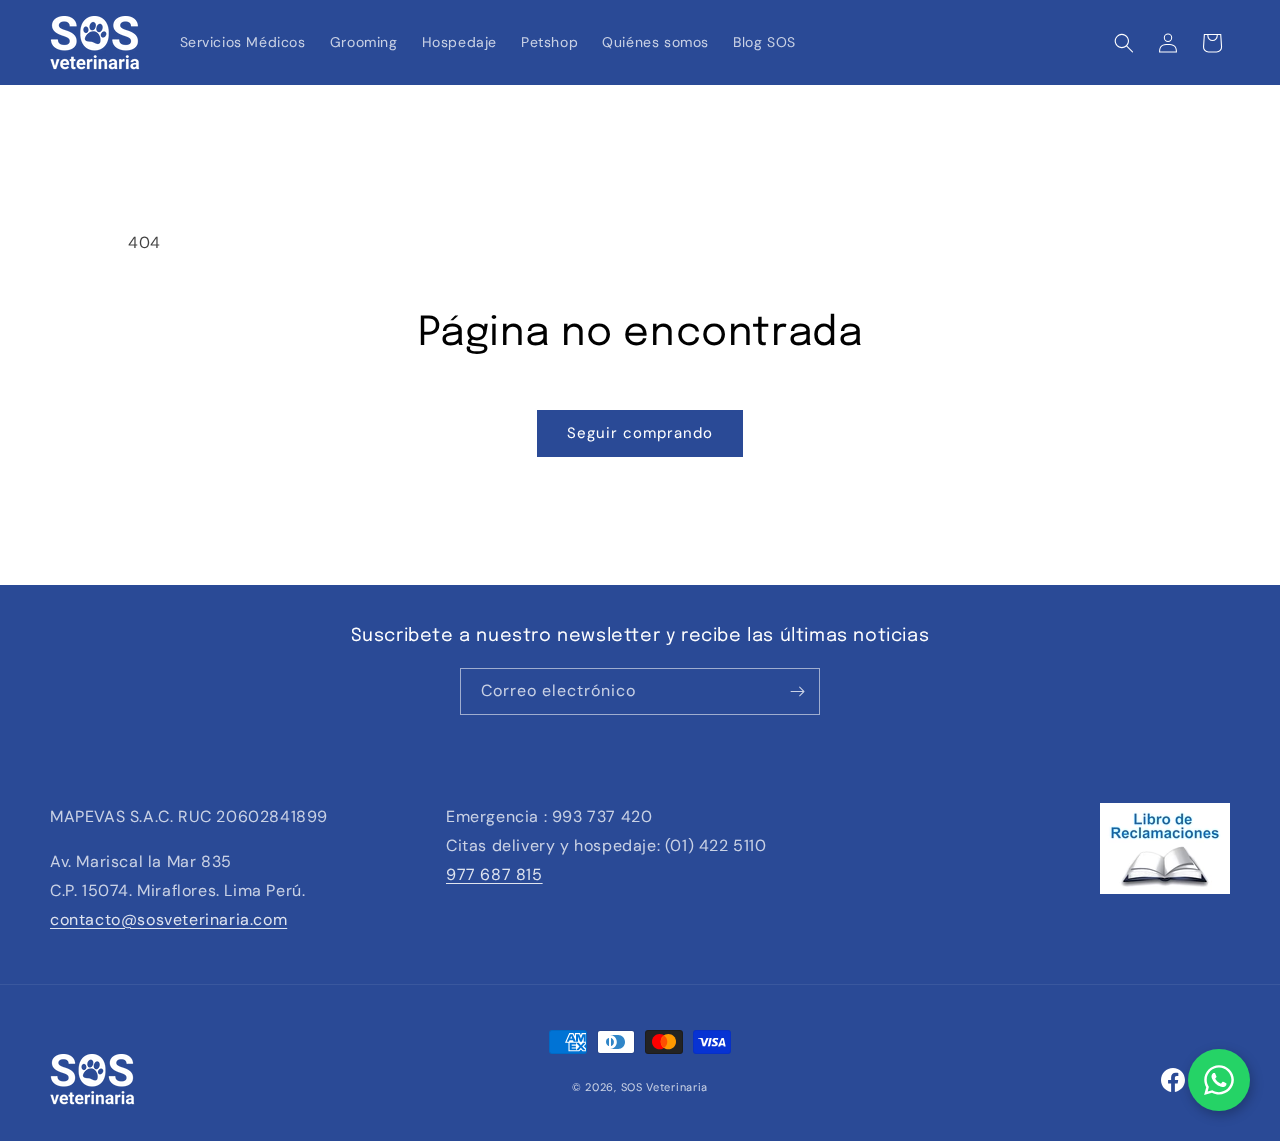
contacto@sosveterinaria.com (168, 919)
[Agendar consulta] (1219, 1080)
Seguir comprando (640, 433)
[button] (1124, 43)
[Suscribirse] (797, 691)
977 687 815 (494, 874)
